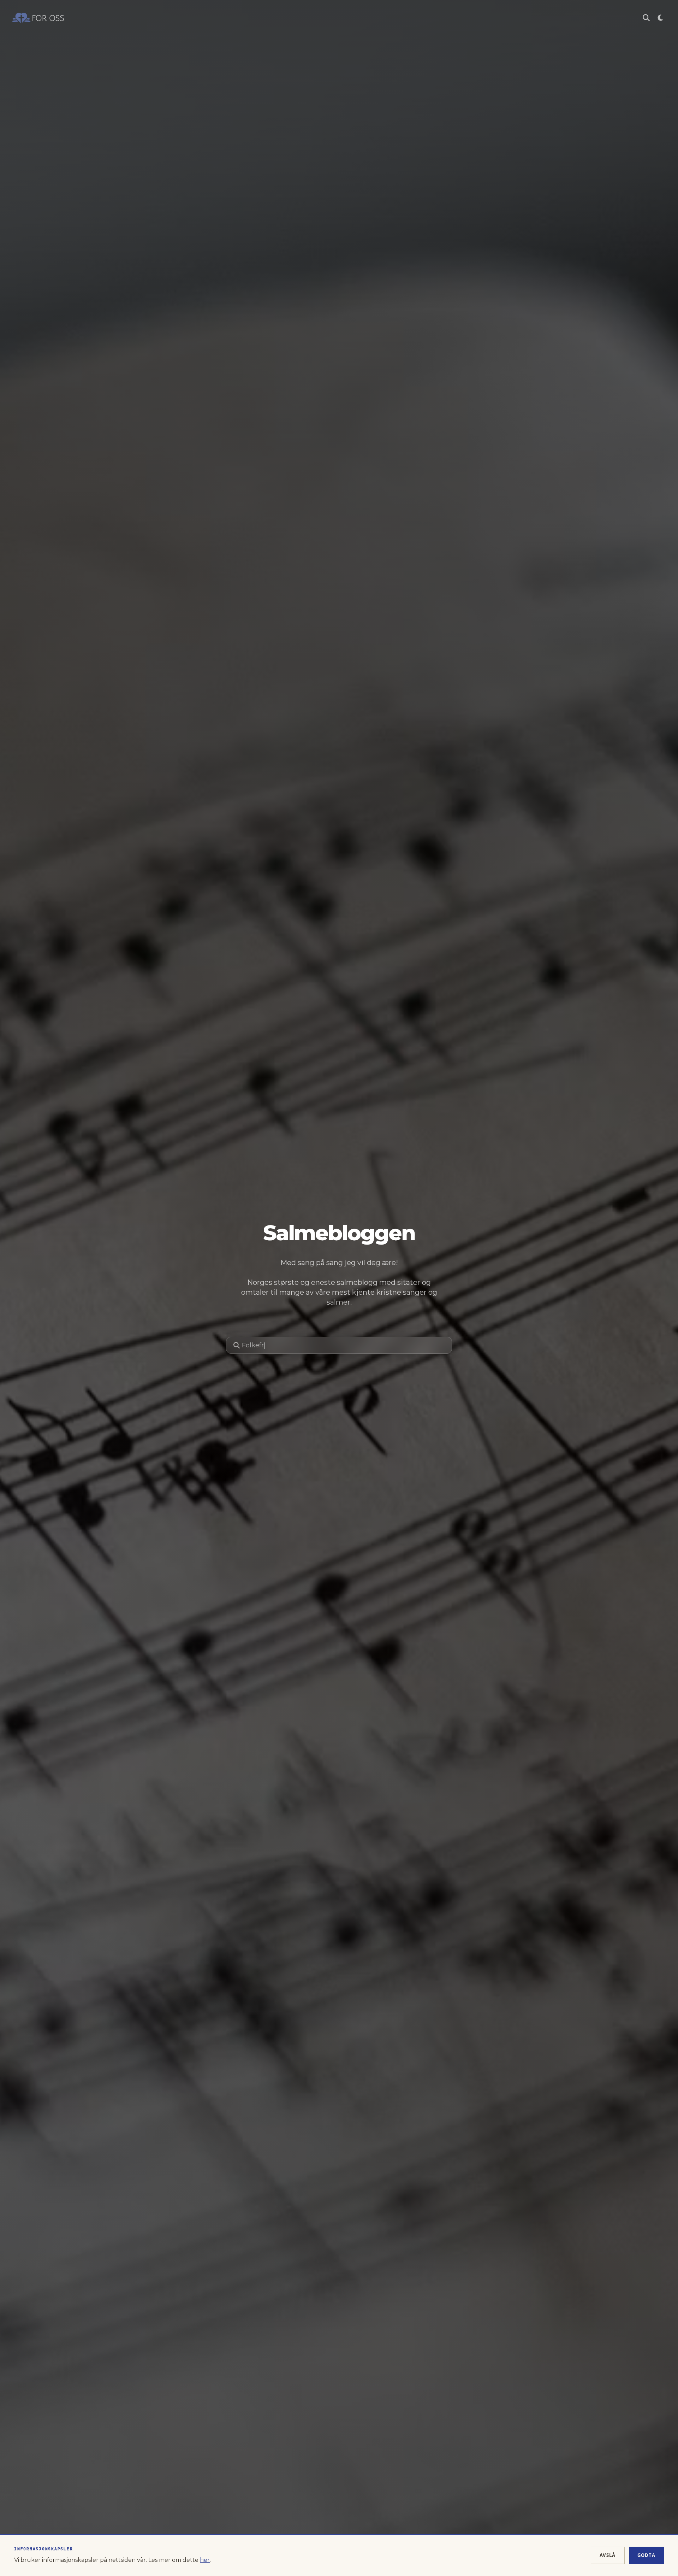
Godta (647, 2555)
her (205, 2560)
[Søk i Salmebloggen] (646, 18)
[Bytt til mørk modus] (660, 18)
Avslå (608, 2555)
